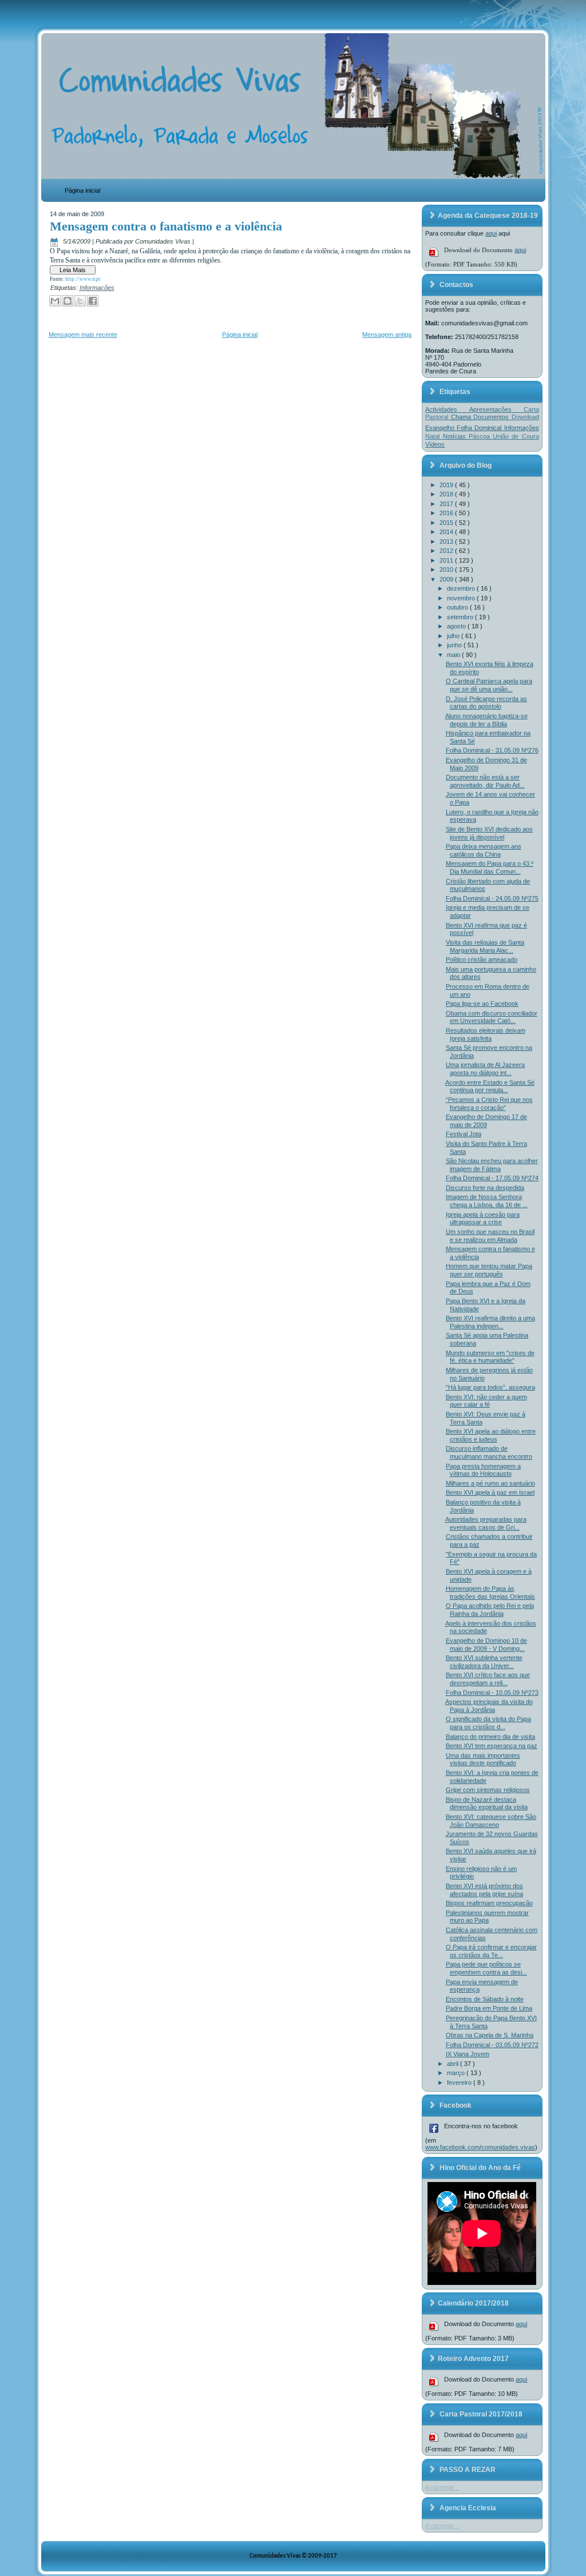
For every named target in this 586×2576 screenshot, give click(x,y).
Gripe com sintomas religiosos (488, 1790)
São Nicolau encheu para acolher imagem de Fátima (492, 1165)
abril (454, 2064)
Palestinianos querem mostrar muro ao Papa (487, 1917)
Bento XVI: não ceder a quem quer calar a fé (486, 1401)
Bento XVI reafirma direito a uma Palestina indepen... (490, 1322)
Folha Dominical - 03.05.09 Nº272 (492, 2045)
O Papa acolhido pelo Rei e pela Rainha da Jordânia (490, 1610)
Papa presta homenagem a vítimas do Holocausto (483, 1470)
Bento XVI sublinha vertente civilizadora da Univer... (484, 1662)
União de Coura (516, 436)
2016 (447, 513)
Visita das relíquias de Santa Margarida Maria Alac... (485, 946)
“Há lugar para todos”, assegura (490, 1387)
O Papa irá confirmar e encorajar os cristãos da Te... (491, 1951)
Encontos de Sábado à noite (485, 1999)
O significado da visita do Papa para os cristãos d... (488, 1723)
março (457, 2073)
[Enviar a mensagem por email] (55, 301)
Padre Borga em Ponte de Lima (489, 2008)
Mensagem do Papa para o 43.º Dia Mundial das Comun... (490, 867)
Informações (97, 288)
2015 (447, 523)
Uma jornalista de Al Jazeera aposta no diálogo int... (485, 1069)
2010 (447, 570)
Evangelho (441, 428)
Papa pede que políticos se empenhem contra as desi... (486, 1968)
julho (454, 636)
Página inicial (82, 190)
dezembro (462, 588)
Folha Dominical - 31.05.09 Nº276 (492, 750)
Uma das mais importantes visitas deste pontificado (483, 1759)
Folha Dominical (480, 428)
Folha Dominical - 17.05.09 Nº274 (492, 1178)
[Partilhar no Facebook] (93, 301)
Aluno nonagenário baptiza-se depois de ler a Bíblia (486, 720)
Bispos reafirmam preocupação (489, 1903)
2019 (447, 485)
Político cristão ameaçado (482, 959)
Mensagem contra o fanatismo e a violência (166, 226)
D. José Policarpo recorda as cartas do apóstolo (486, 703)
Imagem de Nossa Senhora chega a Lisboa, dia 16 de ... (487, 1201)
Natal (434, 436)
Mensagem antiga (387, 335)
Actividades (447, 409)
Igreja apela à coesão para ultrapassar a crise (483, 1219)
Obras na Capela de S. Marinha (490, 2035)
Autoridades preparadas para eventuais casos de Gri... (486, 1523)
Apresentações (496, 409)
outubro (458, 607)
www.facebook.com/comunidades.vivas (480, 2147)
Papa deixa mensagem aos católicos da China (484, 850)
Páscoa (481, 436)
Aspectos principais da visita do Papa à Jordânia (489, 1706)
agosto (457, 626)
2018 (447, 494)
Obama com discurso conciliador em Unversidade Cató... (492, 1017)
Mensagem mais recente (83, 335)
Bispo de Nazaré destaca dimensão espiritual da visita (487, 1803)
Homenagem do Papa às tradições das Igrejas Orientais (490, 1592)
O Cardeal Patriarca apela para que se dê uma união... (489, 685)
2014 (447, 532)
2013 (447, 542)
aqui (491, 233)
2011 (447, 560)
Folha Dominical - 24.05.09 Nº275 (492, 898)
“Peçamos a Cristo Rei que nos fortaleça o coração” (489, 1104)
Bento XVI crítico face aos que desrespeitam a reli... (488, 1679)
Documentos (492, 417)
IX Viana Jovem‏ (468, 2054)
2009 (447, 579)
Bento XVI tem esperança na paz (492, 1746)
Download (525, 417)
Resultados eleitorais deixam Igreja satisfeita (486, 1034)
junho (455, 645)
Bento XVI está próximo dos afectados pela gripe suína (484, 1890)
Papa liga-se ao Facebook (482, 1004)
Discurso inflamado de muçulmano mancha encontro (489, 1452)
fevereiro (460, 2083)
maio (454, 655)
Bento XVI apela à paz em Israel (490, 1492)
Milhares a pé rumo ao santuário (490, 1483)
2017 (447, 504)
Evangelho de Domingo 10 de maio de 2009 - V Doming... (486, 1645)
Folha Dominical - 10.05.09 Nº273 (492, 1693)
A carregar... (442, 2487)
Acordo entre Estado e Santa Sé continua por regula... (490, 1086)
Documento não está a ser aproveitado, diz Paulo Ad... (485, 781)
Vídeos (435, 444)
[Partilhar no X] (80, 301)
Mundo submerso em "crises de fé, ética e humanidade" (490, 1357)
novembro (462, 598)
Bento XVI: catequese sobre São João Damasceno (491, 1821)
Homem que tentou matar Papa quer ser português (489, 1270)
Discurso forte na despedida (485, 1188)
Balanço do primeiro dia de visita (490, 1737)
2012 (447, 551)
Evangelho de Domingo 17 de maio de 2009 (486, 1121)
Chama (462, 417)
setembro (461, 617)
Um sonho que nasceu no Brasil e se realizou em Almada (490, 1236)
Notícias (456, 436)
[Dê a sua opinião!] (68, 301)
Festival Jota (464, 1134)
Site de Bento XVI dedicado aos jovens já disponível (489, 833)
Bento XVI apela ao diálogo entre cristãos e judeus (491, 1435)
